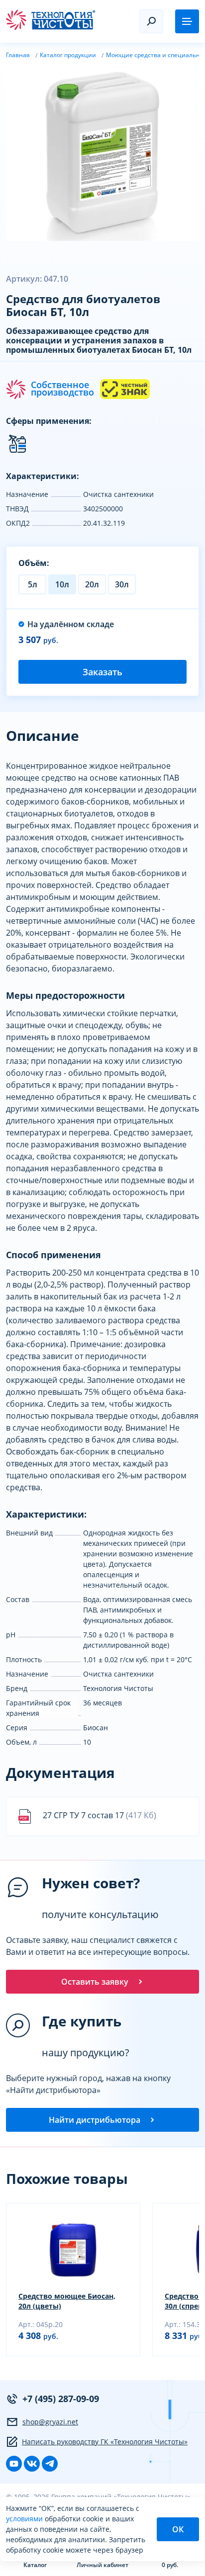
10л (62, 584)
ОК (178, 2529)
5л (33, 584)
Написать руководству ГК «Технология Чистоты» (105, 2442)
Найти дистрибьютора (95, 2120)
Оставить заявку (95, 1982)
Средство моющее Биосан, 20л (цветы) (67, 2301)
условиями (25, 2519)
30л (122, 584)
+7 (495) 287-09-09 (61, 2399)
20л (92, 584)
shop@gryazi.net (50, 2422)
